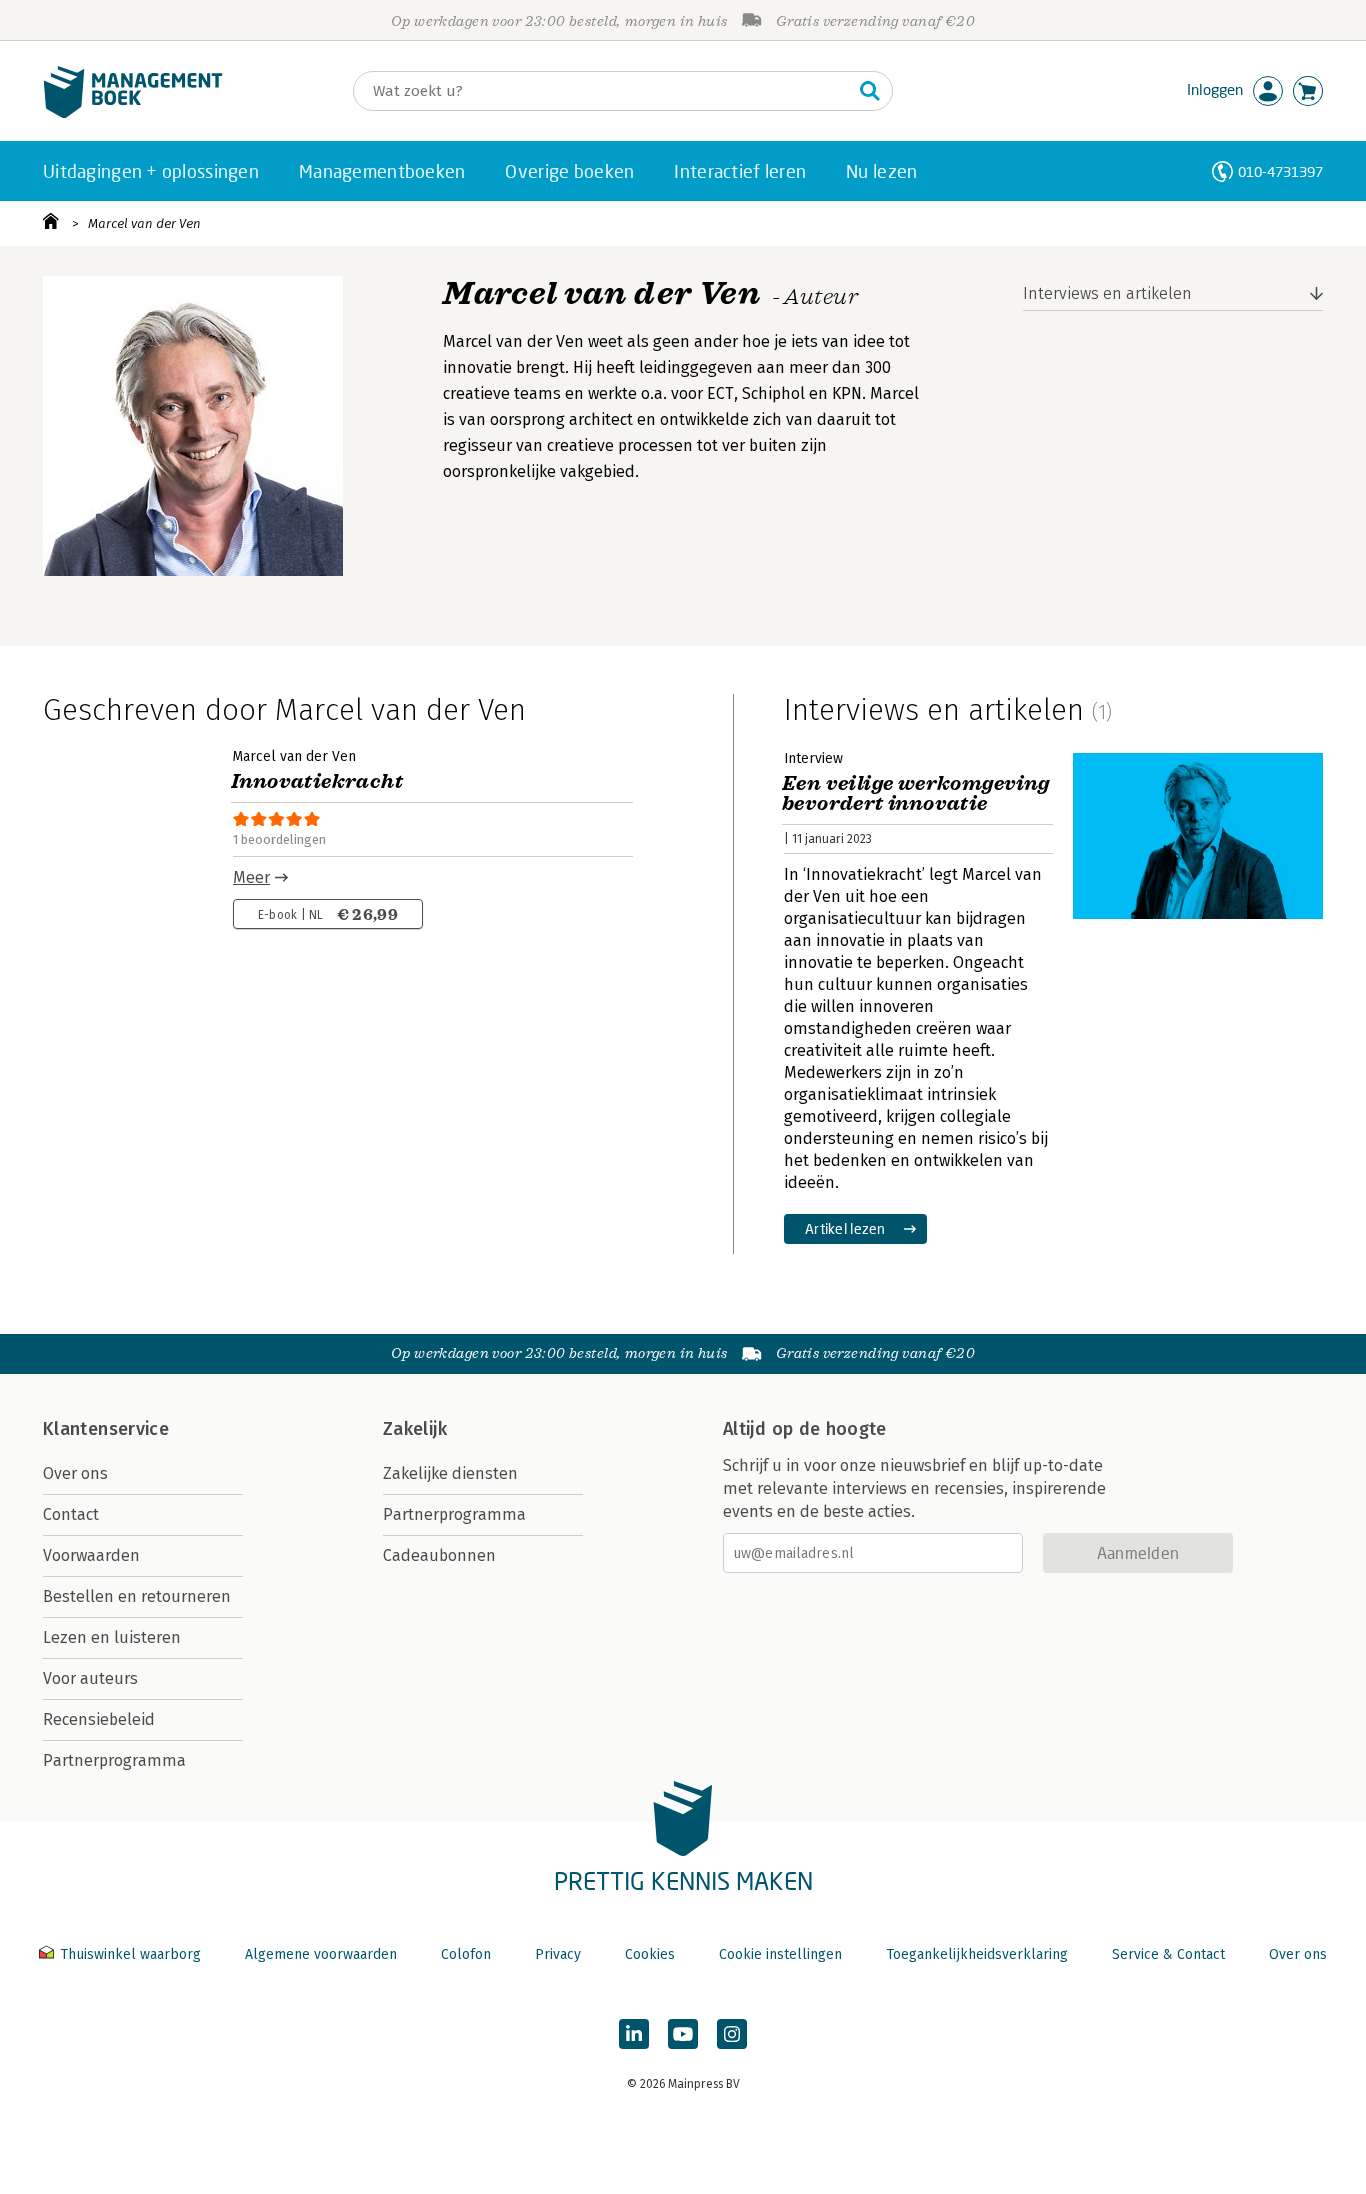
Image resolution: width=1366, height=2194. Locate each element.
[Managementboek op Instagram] (732, 2034)
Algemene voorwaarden (321, 1954)
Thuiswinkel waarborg (130, 1954)
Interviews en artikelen (1107, 293)
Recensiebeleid (99, 1719)
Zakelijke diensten (450, 1473)
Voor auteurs (90, 1678)
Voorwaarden (91, 1555)
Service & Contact (1168, 1954)
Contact (71, 1514)
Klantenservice (106, 1429)
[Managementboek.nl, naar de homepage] (133, 113)
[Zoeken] (870, 91)
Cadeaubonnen (439, 1555)
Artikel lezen (845, 1228)
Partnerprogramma (114, 1760)
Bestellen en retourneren (137, 1596)
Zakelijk (415, 1429)
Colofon (466, 1954)
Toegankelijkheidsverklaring (977, 1954)
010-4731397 (1280, 171)
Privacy (558, 1954)
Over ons (75, 1473)
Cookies (650, 1954)
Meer (251, 877)
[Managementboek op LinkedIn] (634, 2034)
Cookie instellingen (780, 1954)
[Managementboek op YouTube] (683, 2034)
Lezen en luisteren (112, 1637)
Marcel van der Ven (144, 223)
